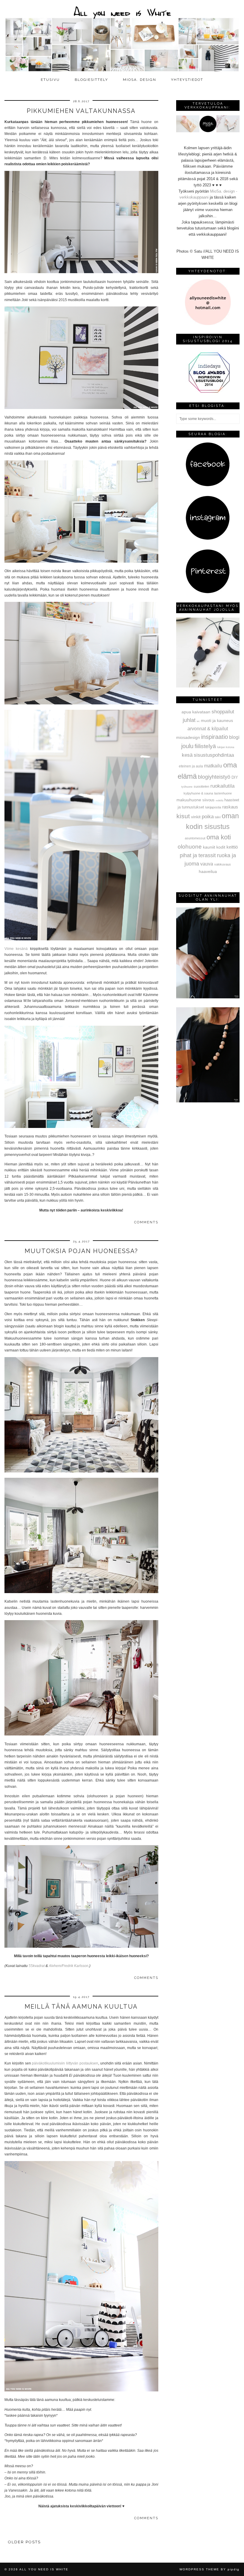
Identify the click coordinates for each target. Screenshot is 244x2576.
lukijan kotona (226, 747)
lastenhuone (223, 793)
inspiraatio (215, 737)
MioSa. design (140, 80)
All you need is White (44, 2569)
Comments (146, 1222)
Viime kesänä (16, 949)
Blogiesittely (91, 80)
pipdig (234, 2569)
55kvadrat (37, 1966)
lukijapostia (213, 807)
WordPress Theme (199, 2569)
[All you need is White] (122, 37)
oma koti (219, 837)
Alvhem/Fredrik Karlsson (69, 1966)
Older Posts (24, 2542)
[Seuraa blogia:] (208, 485)
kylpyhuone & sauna (198, 793)
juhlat (189, 720)
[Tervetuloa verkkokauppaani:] (208, 131)
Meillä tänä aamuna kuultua (81, 2007)
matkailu (213, 766)
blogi (234, 737)
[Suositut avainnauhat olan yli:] (208, 997)
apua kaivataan (196, 712)
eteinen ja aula (191, 766)
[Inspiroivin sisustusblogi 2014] (208, 392)
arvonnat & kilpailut (208, 728)
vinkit (196, 817)
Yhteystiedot (187, 80)
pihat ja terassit (198, 855)
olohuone (190, 847)
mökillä (219, 801)
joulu (187, 746)
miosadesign (188, 737)
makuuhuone (189, 800)
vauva (207, 864)
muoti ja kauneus (217, 720)
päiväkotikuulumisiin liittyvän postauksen (65, 2063)
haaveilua (208, 871)
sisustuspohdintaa (214, 755)
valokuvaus (223, 864)
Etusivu (50, 80)
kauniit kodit (214, 847)
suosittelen (201, 786)
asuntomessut (195, 838)
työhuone (187, 787)
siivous (208, 800)
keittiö (232, 847)
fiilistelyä (205, 746)
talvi (218, 817)
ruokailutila (222, 786)
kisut (183, 816)
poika (208, 816)
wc (198, 721)
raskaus (230, 807)
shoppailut (223, 712)
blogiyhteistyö (214, 777)
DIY (235, 777)
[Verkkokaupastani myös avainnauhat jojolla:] (208, 686)
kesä (187, 755)
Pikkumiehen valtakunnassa (81, 111)
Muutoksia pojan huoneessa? (81, 1251)
